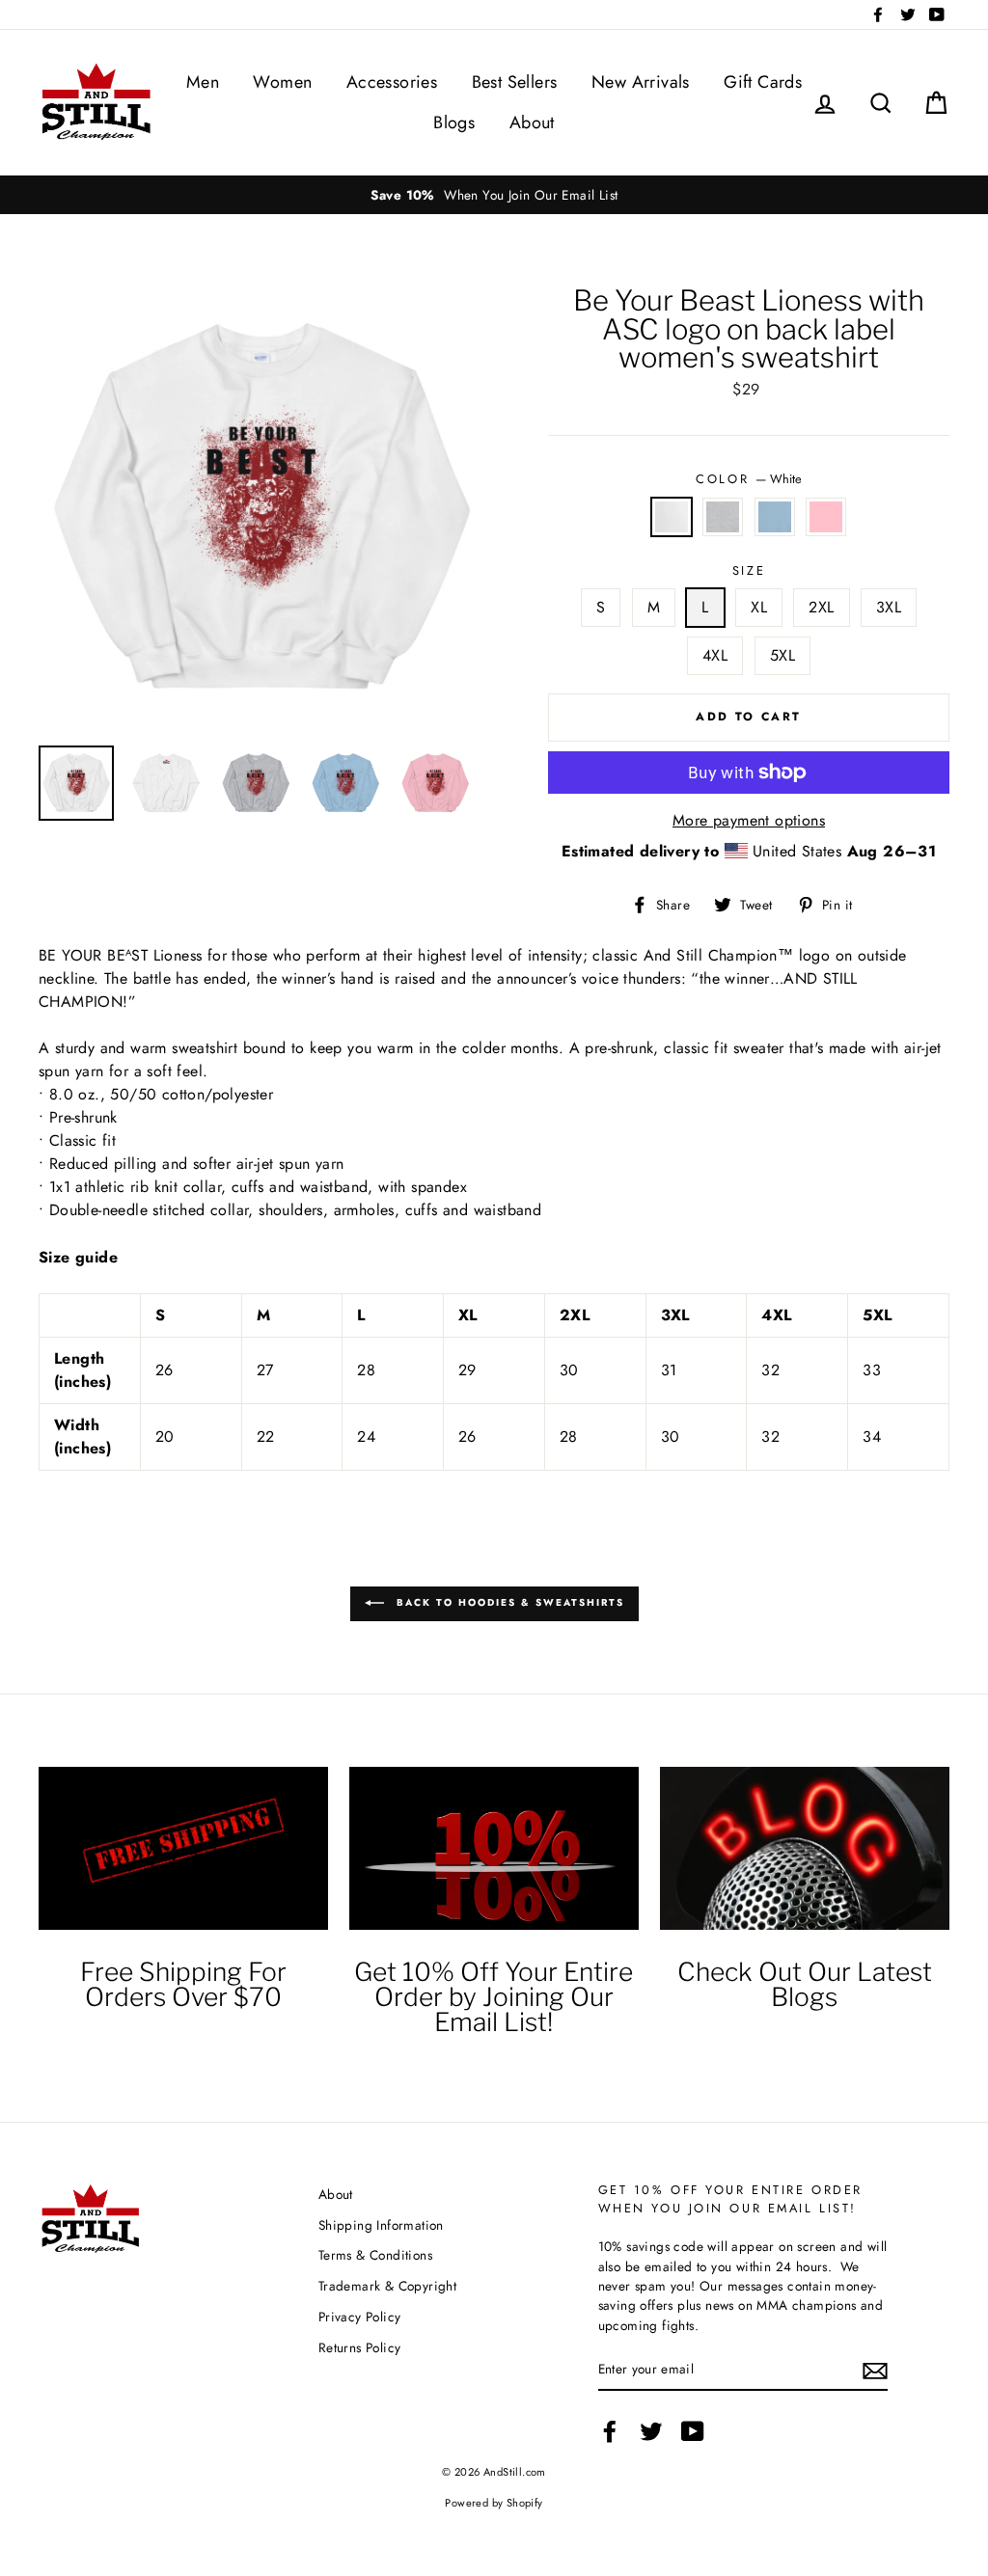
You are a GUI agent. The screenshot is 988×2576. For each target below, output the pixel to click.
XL (759, 607)
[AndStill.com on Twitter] (651, 2431)
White (672, 517)
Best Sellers (515, 82)
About (532, 122)
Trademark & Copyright (387, 2286)
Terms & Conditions (375, 2255)
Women (282, 82)
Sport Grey (723, 517)
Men (203, 82)
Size (749, 570)
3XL (889, 607)
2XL (821, 607)
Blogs (454, 122)
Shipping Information (381, 2225)
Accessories (392, 82)
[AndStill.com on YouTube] (693, 2431)
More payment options (749, 820)
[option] (494, 195)
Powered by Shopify (494, 2503)
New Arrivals (641, 82)
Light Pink (826, 517)
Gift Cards (763, 82)
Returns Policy (360, 2347)
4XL (715, 655)
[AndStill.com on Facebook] (610, 2431)
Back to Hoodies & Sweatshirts (508, 1602)
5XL (782, 655)
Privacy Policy (360, 2317)
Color (748, 479)
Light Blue (775, 517)
